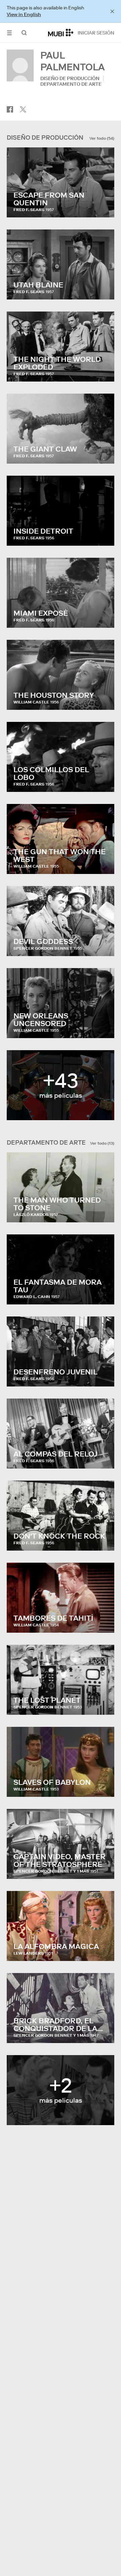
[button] (9, 33)
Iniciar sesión (96, 33)
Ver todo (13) (102, 1143)
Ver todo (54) (102, 138)
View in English (24, 14)
